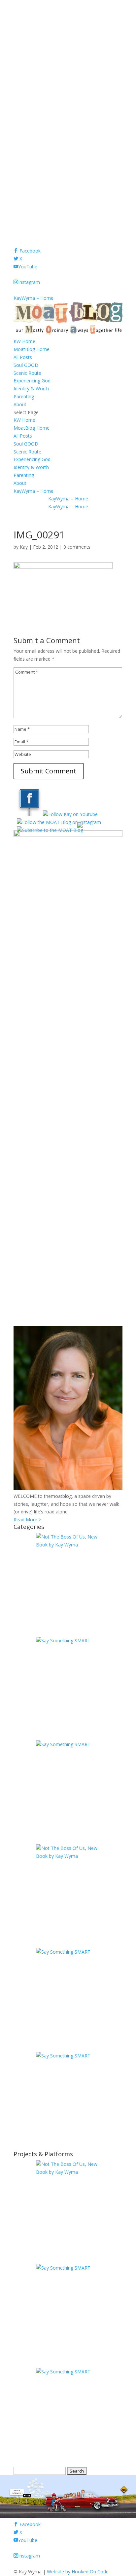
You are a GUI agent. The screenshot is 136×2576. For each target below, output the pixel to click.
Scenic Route (27, 373)
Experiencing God (32, 381)
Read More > (27, 1520)
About (20, 404)
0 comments (77, 547)
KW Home (24, 341)
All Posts (23, 357)
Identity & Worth (31, 389)
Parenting (24, 396)
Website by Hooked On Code (78, 2572)
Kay (24, 547)
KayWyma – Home (34, 298)
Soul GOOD (26, 365)
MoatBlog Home (32, 349)
